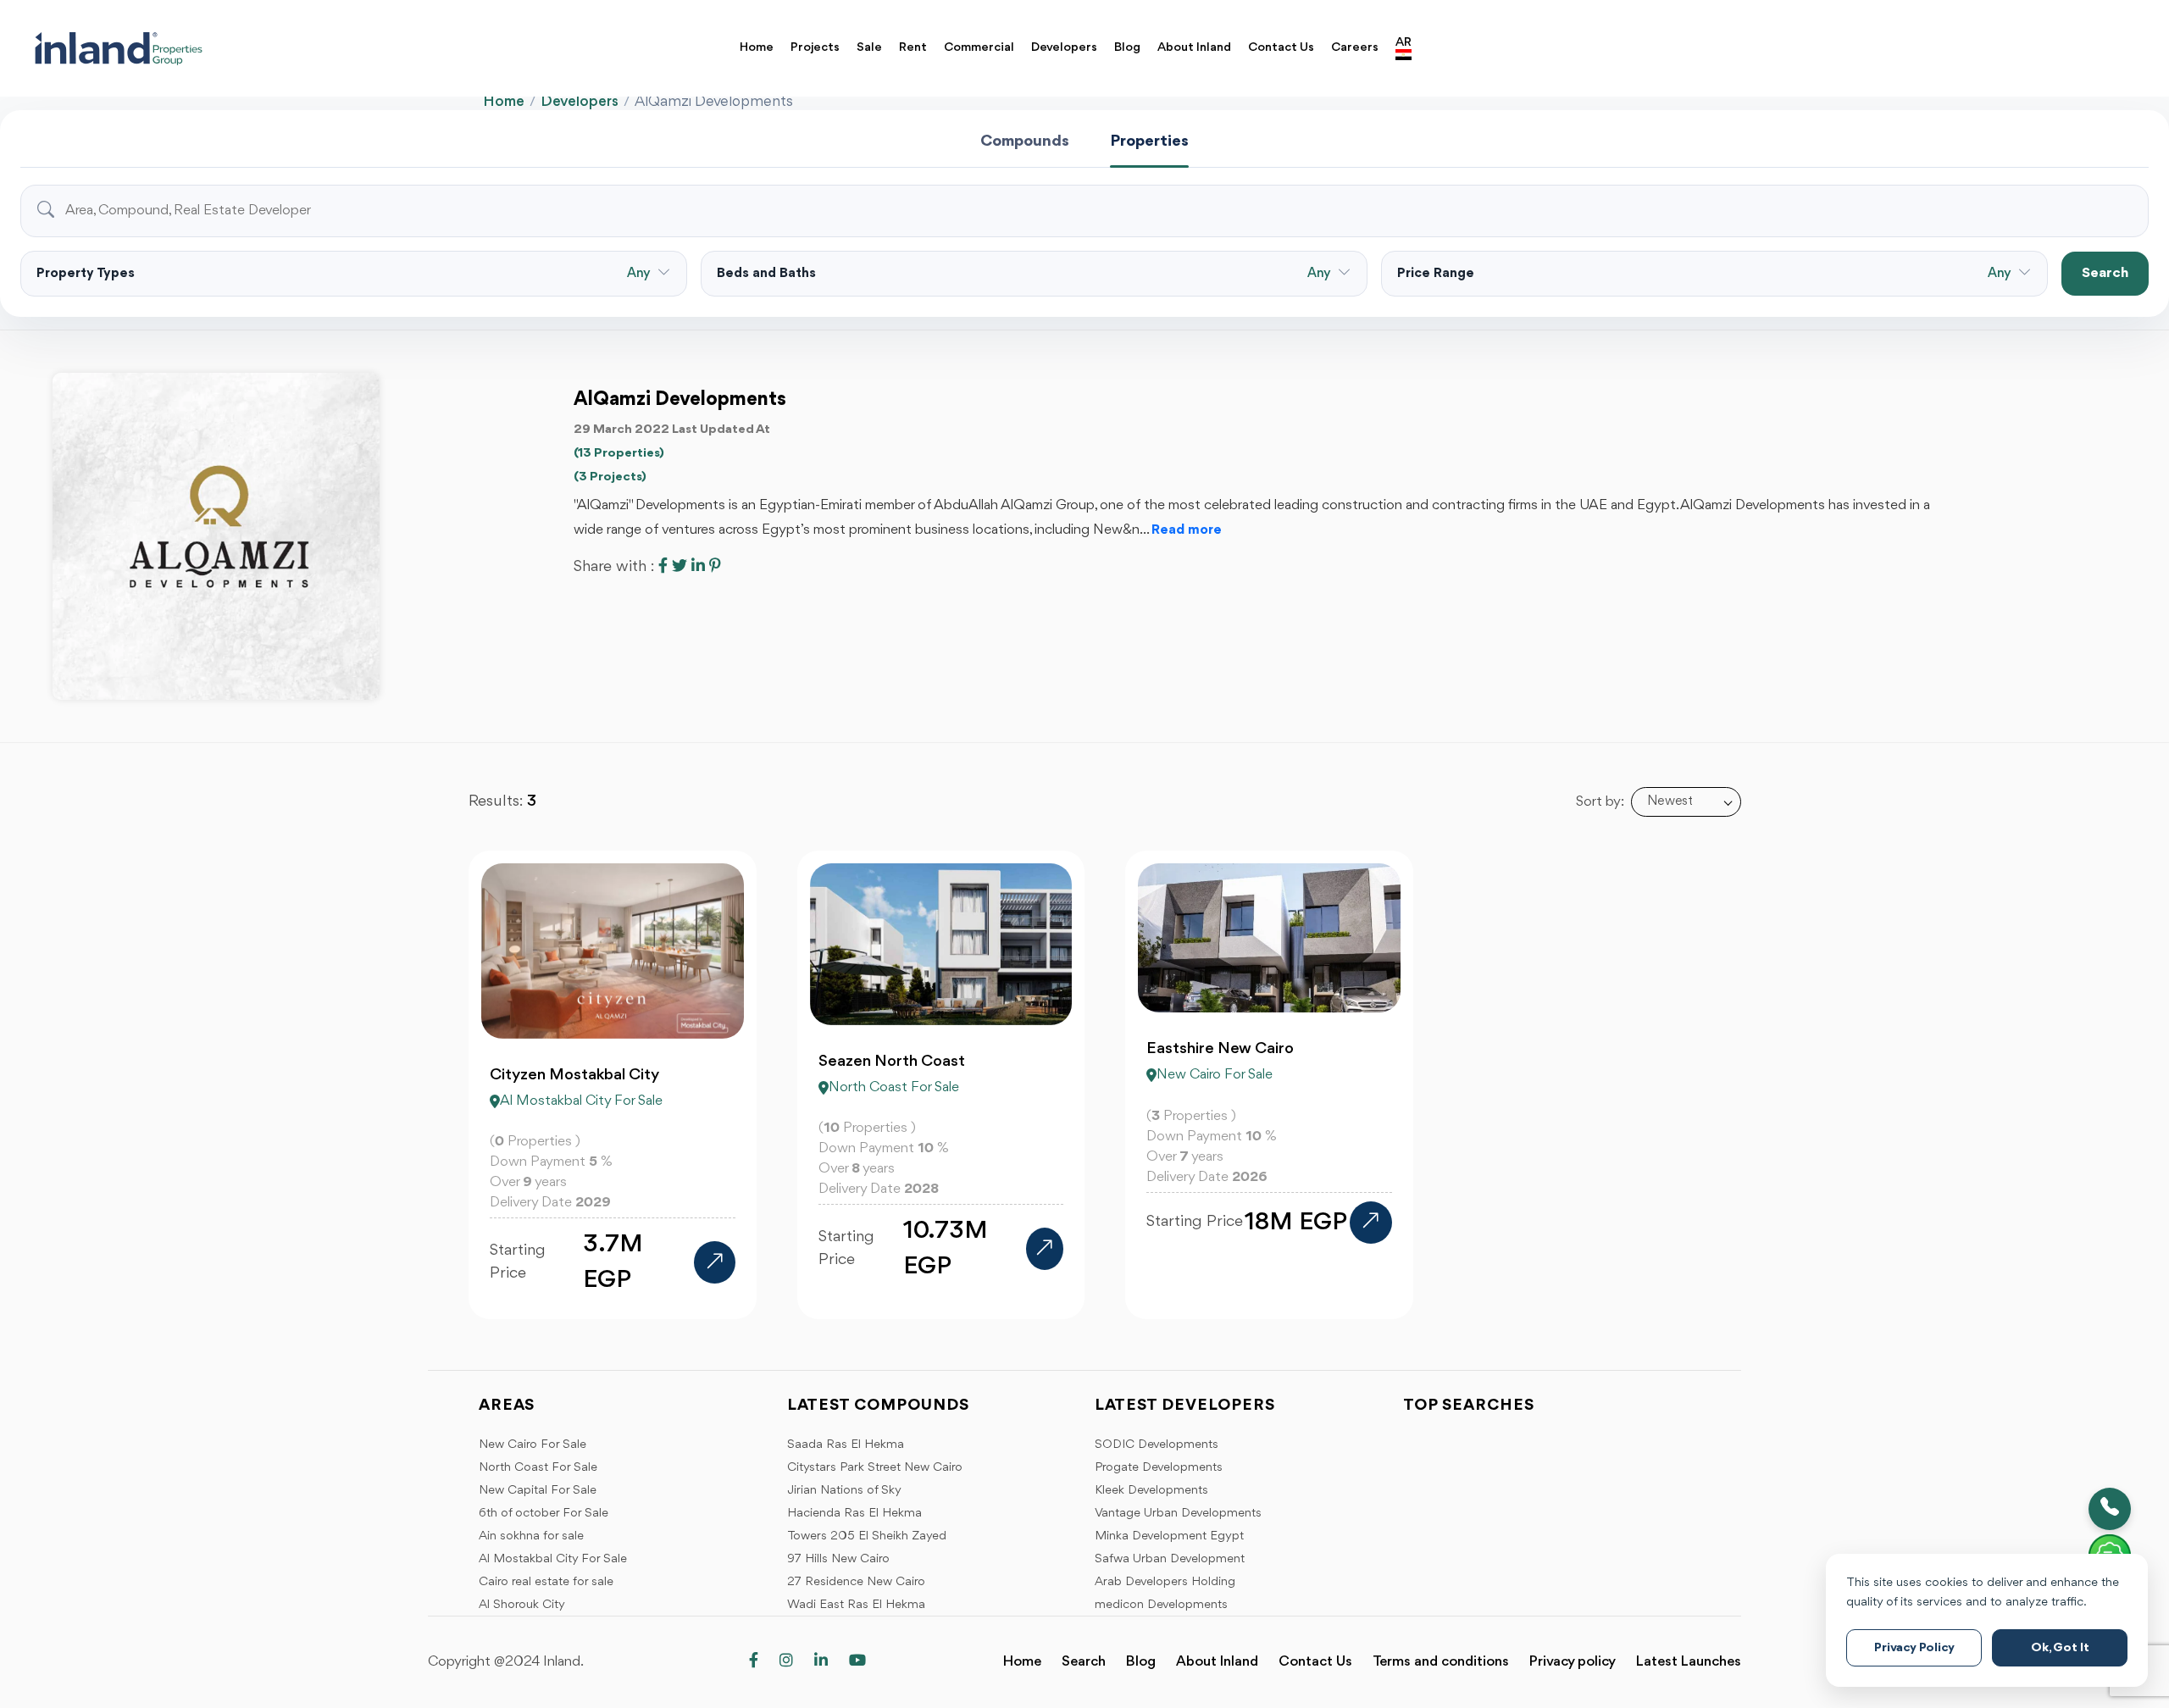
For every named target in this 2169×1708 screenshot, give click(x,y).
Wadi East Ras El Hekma (856, 1605)
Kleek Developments (1151, 1491)
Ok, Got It (2060, 1648)
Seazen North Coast (892, 1062)
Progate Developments (1159, 1468)
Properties (1149, 141)
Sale (869, 48)
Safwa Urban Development (1170, 1559)
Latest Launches (1689, 1662)
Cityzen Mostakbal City (574, 1075)
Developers (1064, 48)
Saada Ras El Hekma (846, 1445)
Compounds (1025, 141)
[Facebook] (754, 1662)
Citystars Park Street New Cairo (875, 1468)
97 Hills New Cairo (838, 1559)
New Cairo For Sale (533, 1445)
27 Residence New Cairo (856, 1582)
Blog (1127, 48)
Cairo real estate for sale (546, 1582)
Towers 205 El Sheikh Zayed (867, 1536)
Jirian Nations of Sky (844, 1491)
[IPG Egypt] (200, 48)
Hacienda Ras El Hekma (854, 1514)
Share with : (614, 567)
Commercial (979, 48)
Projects (815, 48)
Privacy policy (1573, 1662)
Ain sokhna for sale (531, 1536)
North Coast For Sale (538, 1468)
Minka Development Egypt (1169, 1536)
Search (2105, 273)
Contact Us (1281, 48)
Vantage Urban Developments (1178, 1514)
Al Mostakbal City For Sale (553, 1559)
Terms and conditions (1441, 1662)
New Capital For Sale (538, 1491)
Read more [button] (1187, 530)
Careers (1355, 48)
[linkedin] (821, 1662)
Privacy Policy (1914, 1648)
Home (757, 48)
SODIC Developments (1157, 1445)
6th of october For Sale (544, 1514)
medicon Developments (1161, 1605)
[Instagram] (786, 1662)
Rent (913, 48)
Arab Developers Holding (1165, 1582)
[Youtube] (857, 1662)
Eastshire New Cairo (1220, 1049)
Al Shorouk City (522, 1605)
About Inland (1194, 48)
